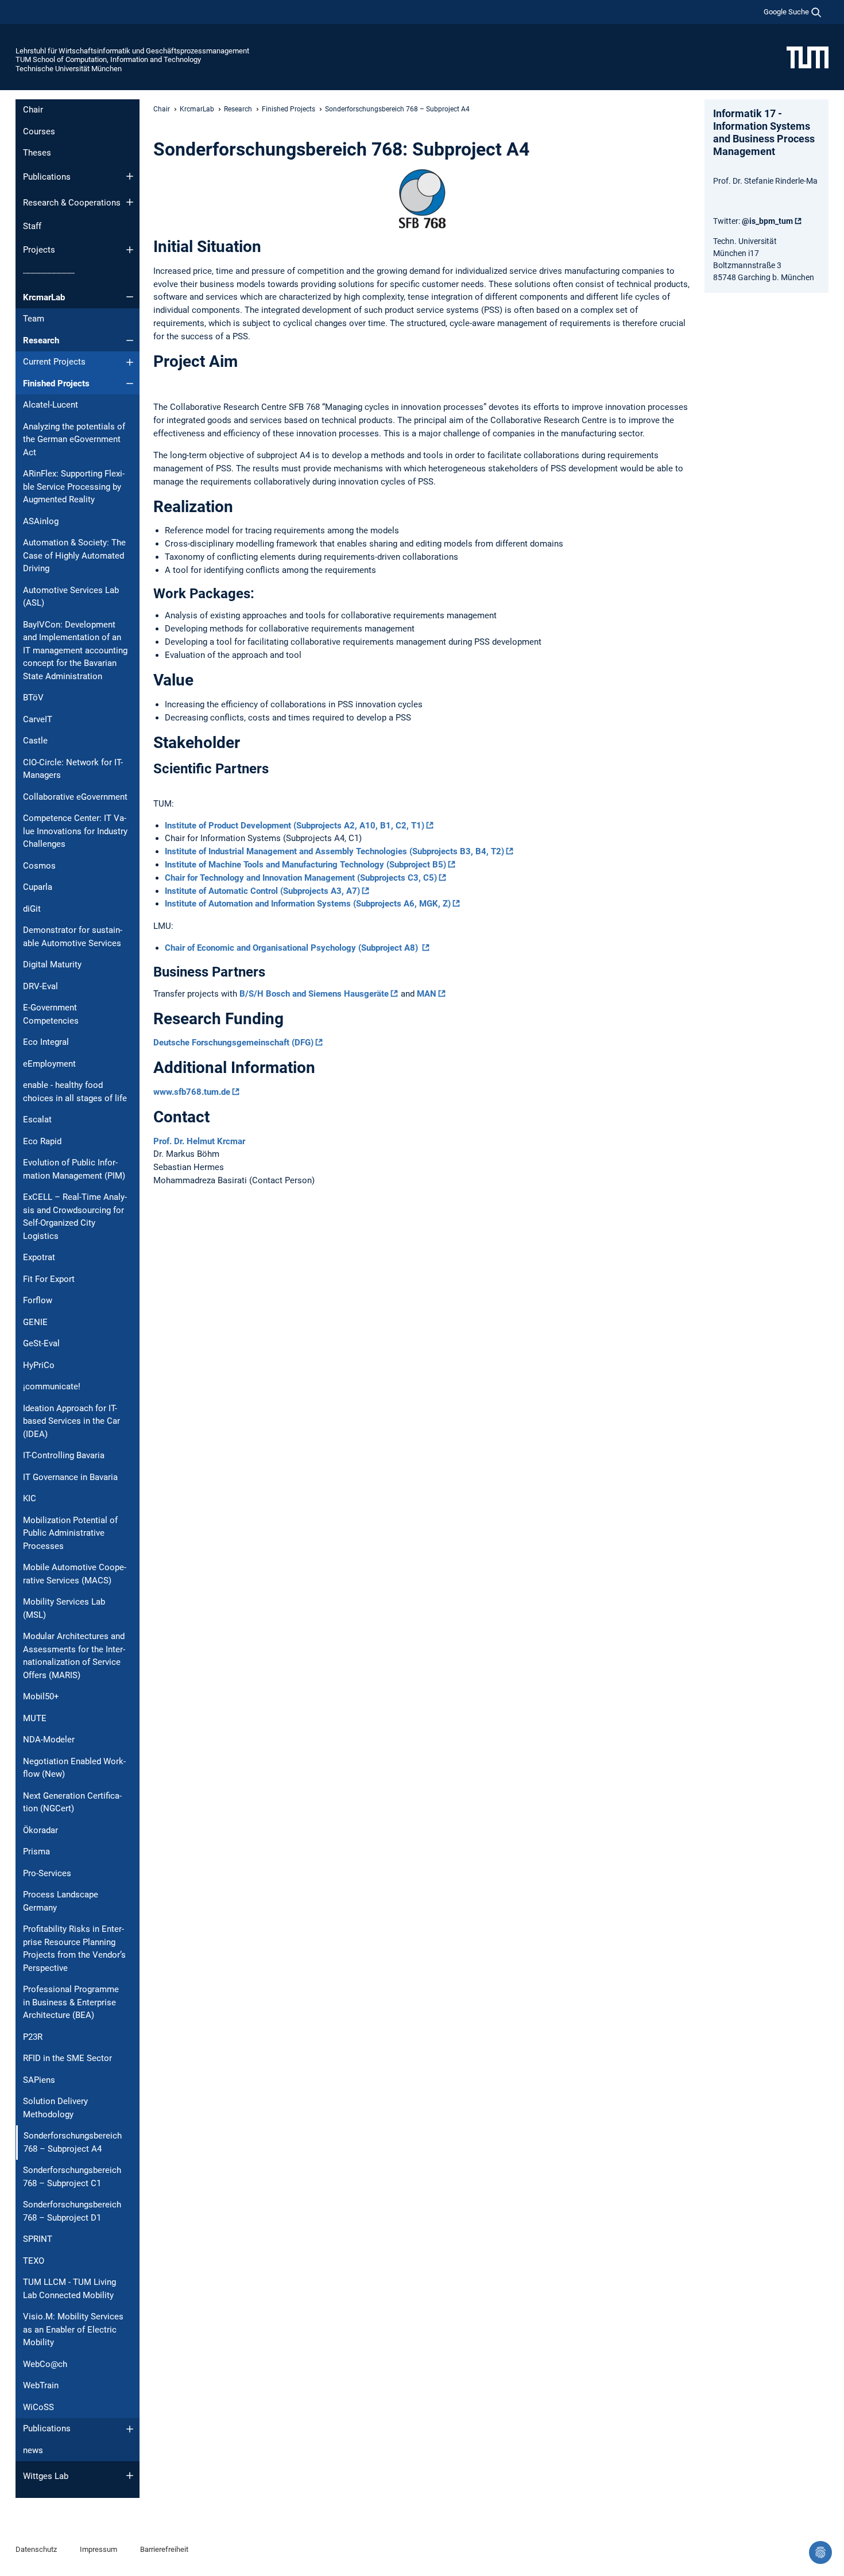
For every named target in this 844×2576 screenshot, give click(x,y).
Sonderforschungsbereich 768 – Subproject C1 (72, 2177)
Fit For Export (49, 1279)
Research (41, 340)
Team (34, 319)
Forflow (38, 1300)
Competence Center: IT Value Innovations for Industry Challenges (75, 831)
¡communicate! (52, 1386)
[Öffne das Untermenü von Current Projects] (130, 362)
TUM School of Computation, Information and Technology (108, 59)
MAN (427, 994)
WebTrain (41, 2385)
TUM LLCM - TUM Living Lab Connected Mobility (69, 2289)
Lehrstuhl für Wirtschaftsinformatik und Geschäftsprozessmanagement (132, 51)
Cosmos (39, 866)
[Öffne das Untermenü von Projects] (130, 250)
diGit (32, 909)
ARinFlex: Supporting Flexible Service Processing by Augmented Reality (74, 487)
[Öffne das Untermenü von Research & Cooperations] (130, 202)
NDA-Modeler (49, 1740)
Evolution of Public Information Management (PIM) (74, 1169)
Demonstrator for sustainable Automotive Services (73, 937)
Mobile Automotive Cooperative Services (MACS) (75, 1574)
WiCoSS (38, 2407)
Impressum (98, 2549)
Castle (35, 741)
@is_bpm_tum (767, 221)
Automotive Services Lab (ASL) (71, 597)
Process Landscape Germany (61, 1901)
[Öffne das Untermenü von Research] (130, 340)
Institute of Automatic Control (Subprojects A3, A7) (262, 891)
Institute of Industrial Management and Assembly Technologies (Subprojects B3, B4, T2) (334, 851)
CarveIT (38, 719)
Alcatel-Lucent (51, 405)
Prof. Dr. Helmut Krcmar (199, 1141)
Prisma (36, 1851)
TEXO (34, 2261)
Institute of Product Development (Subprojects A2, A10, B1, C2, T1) (295, 826)
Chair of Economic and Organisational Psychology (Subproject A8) (293, 948)
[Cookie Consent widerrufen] (820, 2552)
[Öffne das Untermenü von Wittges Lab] (130, 2476)
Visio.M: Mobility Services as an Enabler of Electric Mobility (73, 2329)
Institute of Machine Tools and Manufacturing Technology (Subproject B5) (305, 865)
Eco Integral (46, 1042)
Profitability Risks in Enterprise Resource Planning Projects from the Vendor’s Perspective (74, 1949)
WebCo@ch (45, 2364)
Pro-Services (47, 1873)
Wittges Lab (46, 2476)
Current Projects (54, 362)
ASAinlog (41, 521)
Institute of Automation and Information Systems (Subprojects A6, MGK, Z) (308, 904)
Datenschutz (36, 2549)
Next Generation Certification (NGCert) (72, 1802)
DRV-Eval (40, 986)
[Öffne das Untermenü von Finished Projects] (130, 384)
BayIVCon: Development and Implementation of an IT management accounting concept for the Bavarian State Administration (75, 650)
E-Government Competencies (51, 1014)
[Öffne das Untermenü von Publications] (130, 176)
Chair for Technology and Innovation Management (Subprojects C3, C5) (301, 878)
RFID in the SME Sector (67, 2058)
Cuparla (38, 887)
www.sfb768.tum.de (192, 1092)
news (33, 2450)
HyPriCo (39, 1365)
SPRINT (38, 2239)
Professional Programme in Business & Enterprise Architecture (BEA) (71, 2002)
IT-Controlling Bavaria (64, 1455)
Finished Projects (56, 384)
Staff (32, 226)
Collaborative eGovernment (75, 797)
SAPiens (39, 2080)
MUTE (35, 1718)
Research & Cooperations (72, 203)
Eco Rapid (42, 1141)
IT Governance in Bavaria (70, 1477)
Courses (39, 131)
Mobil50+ (41, 1696)
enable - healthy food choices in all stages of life (75, 1092)
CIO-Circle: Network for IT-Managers (73, 769)
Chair (33, 110)
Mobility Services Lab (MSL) (64, 1608)
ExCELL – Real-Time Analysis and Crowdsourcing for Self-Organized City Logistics (75, 1217)
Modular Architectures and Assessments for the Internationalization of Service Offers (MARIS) (74, 1656)
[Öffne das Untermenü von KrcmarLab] (130, 297)
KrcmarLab (44, 297)
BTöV (33, 698)
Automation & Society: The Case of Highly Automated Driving (74, 555)
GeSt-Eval (41, 1343)
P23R (33, 2037)
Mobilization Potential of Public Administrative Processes (70, 1533)
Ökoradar (40, 1830)
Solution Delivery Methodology (55, 2108)
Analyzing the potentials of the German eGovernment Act (74, 439)
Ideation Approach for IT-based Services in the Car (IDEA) (71, 1421)
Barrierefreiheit (164, 2549)
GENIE (35, 1322)
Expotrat (39, 1257)
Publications (47, 177)
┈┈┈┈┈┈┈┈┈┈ (49, 273)
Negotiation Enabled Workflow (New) (74, 1768)
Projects (39, 250)
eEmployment (49, 1064)
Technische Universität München (69, 69)
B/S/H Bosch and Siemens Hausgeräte (314, 994)
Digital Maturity (52, 964)
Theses (37, 153)
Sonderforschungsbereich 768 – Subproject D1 (72, 2211)
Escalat (37, 1120)
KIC (30, 1498)
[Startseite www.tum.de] (808, 57)
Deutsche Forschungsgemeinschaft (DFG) (233, 1043)
